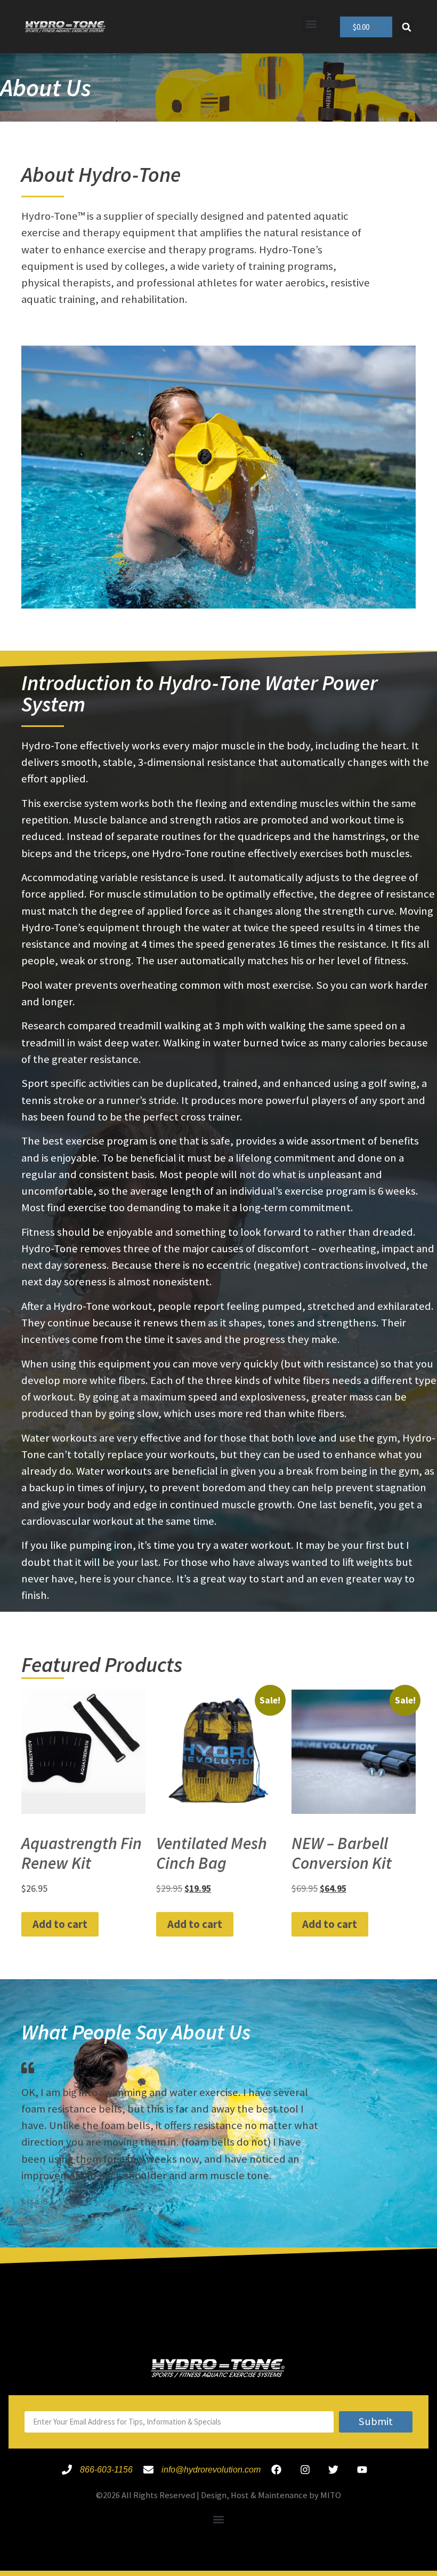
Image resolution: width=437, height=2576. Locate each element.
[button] (311, 24)
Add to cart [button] (60, 1924)
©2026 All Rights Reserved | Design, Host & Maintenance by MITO (218, 2495)
